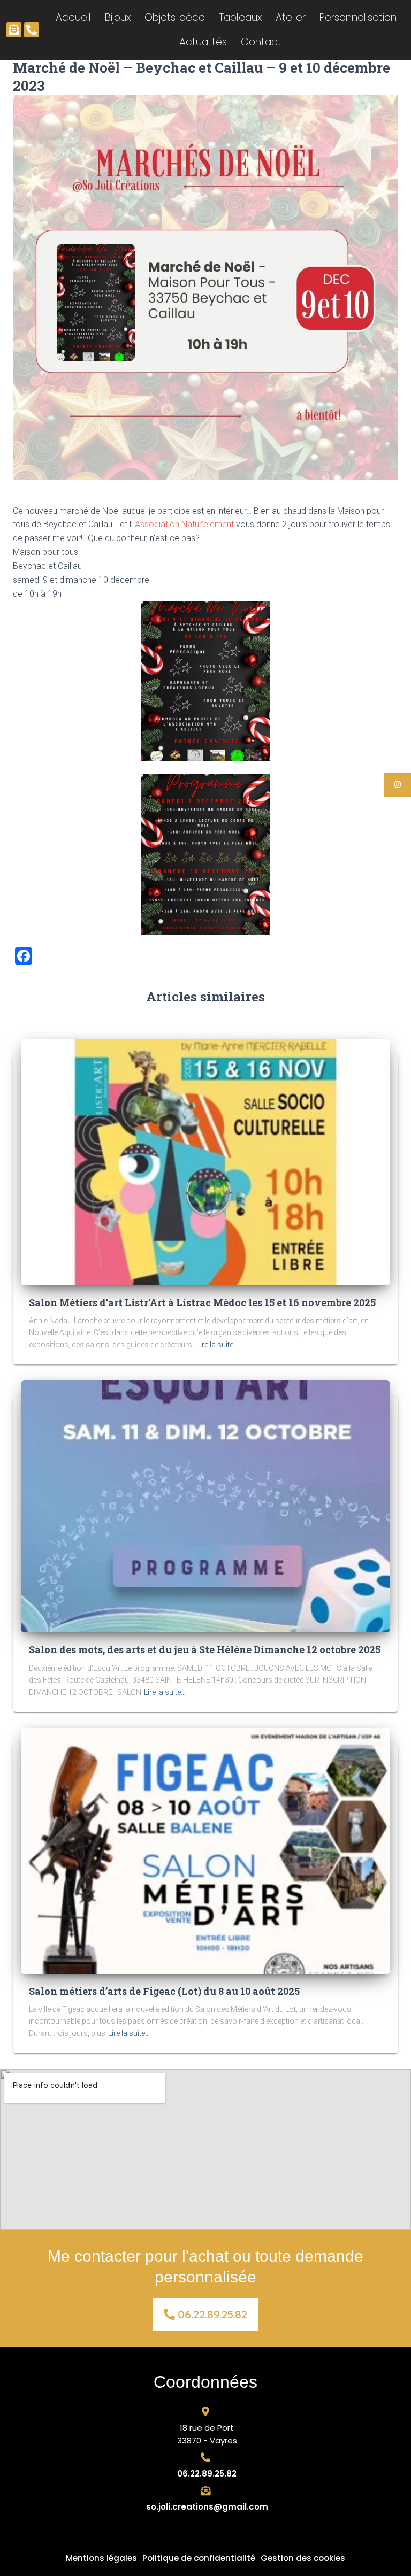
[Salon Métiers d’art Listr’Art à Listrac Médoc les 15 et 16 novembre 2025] (205, 1161)
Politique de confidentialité (199, 2558)
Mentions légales (101, 2558)
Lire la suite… (217, 1345)
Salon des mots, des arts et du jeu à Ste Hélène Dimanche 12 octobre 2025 (205, 1649)
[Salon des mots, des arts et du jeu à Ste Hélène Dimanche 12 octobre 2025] (205, 1506)
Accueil (73, 17)
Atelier (291, 17)
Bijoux (118, 17)
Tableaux (240, 17)
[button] (205, 2314)
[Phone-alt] (32, 30)
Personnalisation (358, 17)
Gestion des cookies (303, 2558)
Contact (261, 42)
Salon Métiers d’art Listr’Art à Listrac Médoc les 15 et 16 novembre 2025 (202, 1302)
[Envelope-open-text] (14, 30)
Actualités (203, 42)
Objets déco (175, 17)
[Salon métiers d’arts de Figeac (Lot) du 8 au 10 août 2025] (205, 1850)
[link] (184, 524)
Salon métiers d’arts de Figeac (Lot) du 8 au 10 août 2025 (164, 1991)
